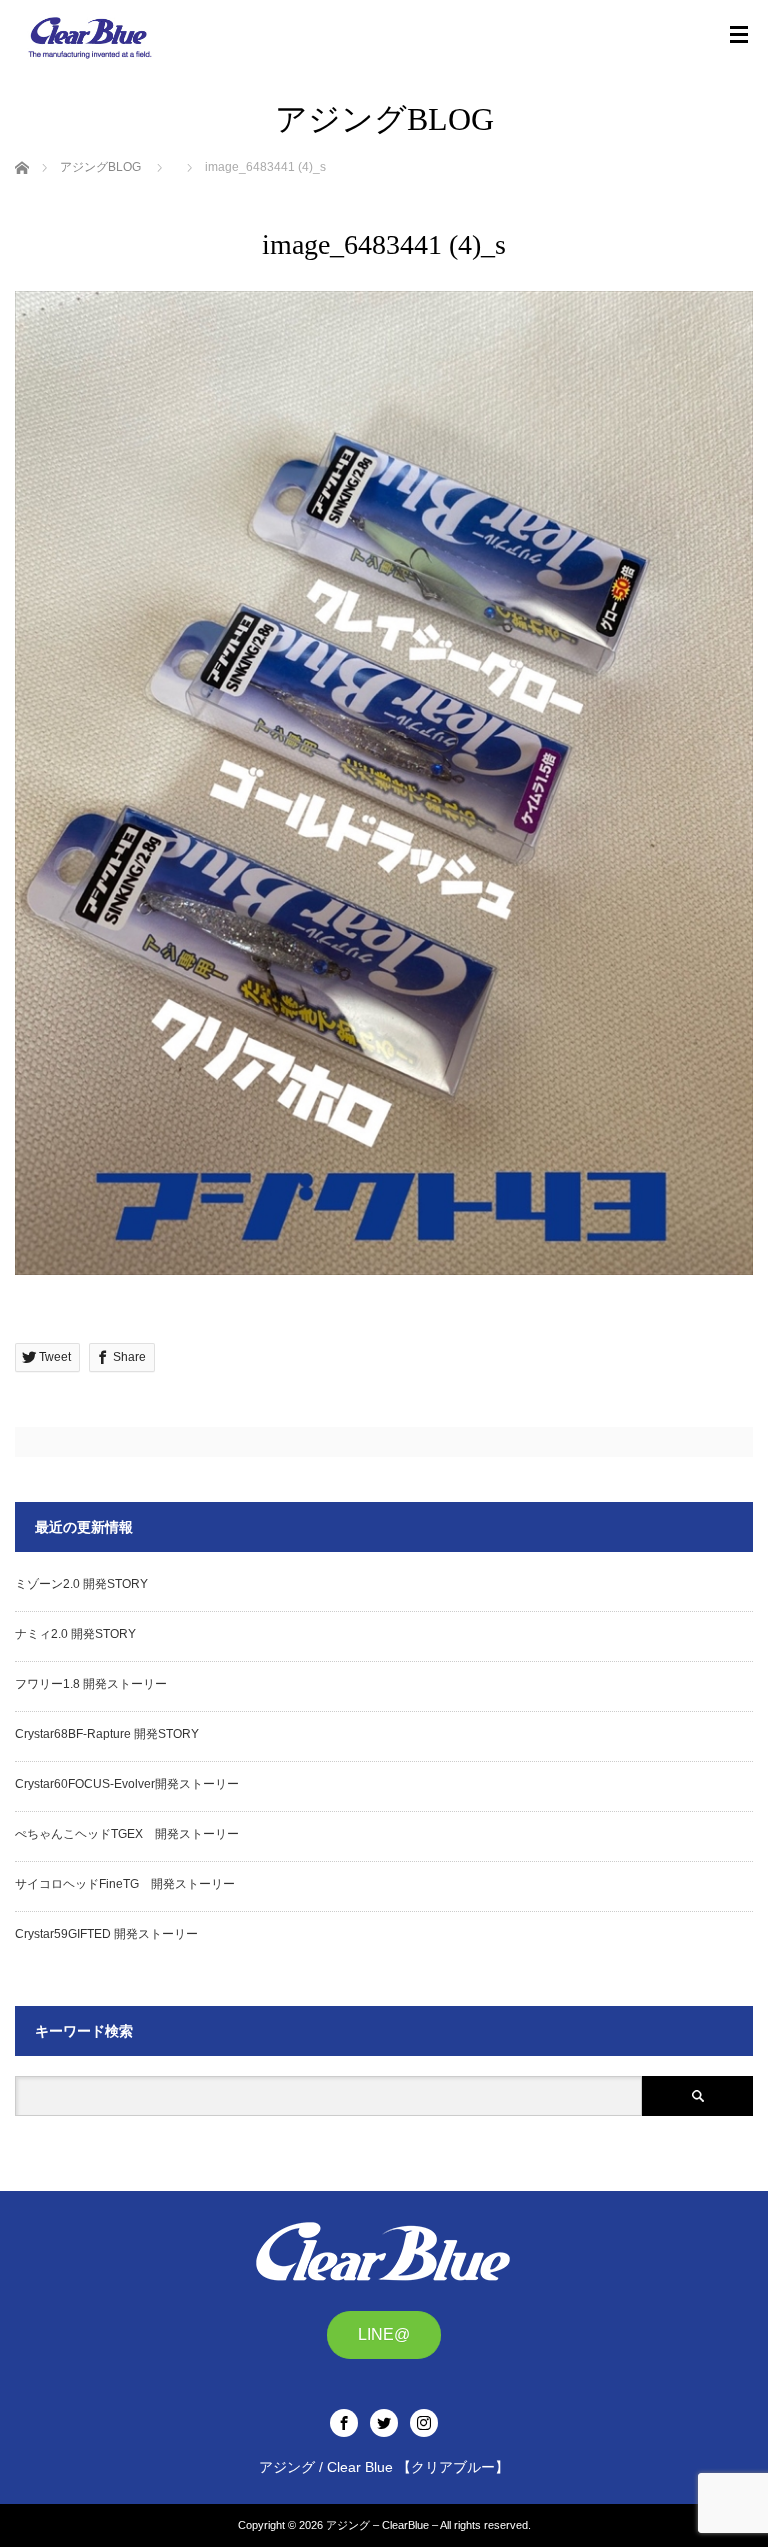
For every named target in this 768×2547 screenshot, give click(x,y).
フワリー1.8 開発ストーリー (91, 1684)
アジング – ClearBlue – (382, 2525)
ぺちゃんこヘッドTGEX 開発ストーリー (127, 1834)
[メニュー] (739, 35)
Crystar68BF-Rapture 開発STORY (107, 1734)
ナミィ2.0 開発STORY (75, 1634)
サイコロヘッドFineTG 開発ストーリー (125, 1884)
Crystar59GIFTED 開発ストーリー (106, 1934)
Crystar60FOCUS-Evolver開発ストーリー (127, 1784)
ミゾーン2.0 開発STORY (81, 1584)
